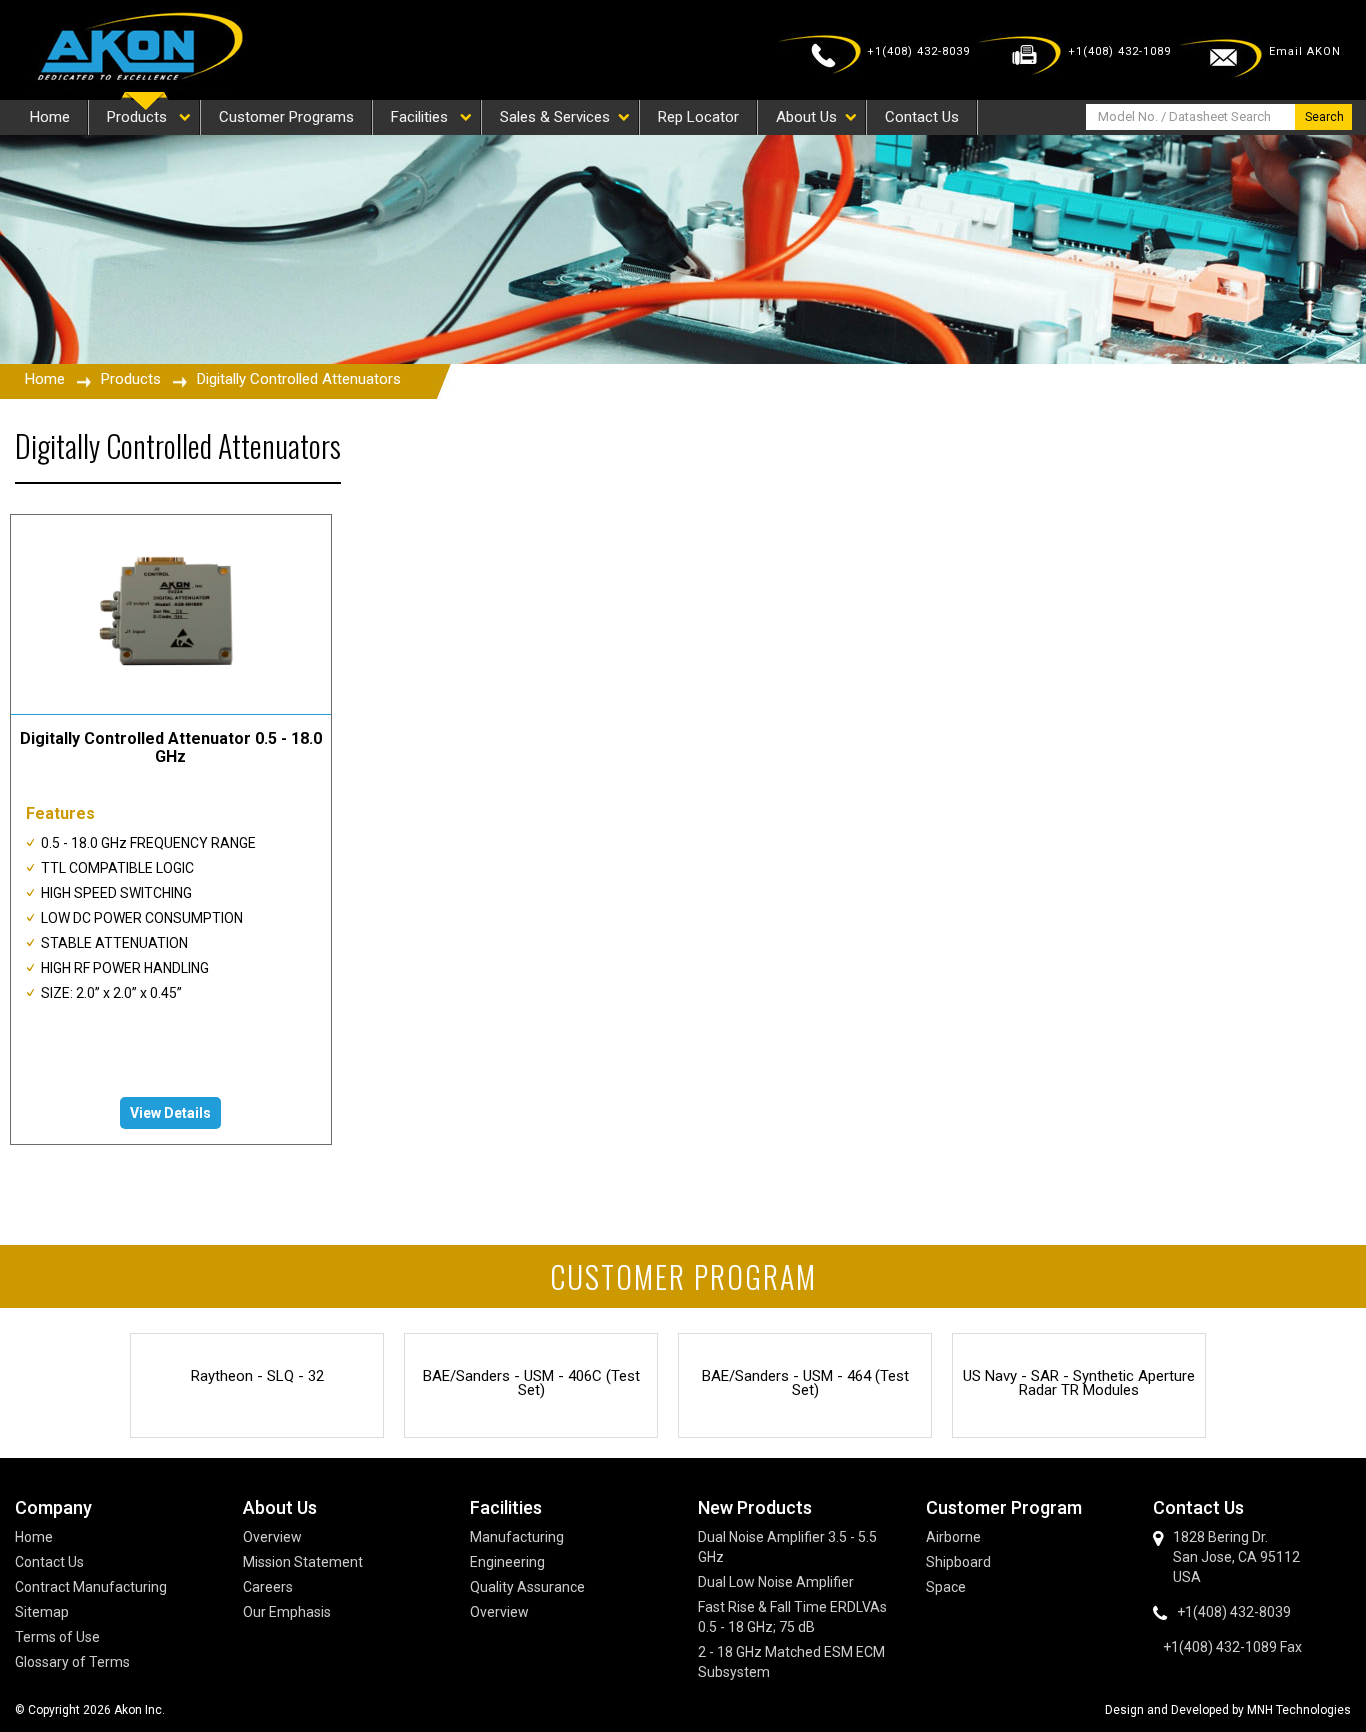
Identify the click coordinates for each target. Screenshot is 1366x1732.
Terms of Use (57, 1637)
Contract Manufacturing (91, 1587)
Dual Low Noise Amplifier (776, 1582)
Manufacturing (517, 1537)
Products (131, 379)
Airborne (953, 1537)
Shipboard (958, 1562)
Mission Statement (303, 1562)
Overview (272, 1537)
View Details (170, 1113)
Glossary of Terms (72, 1662)
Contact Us (49, 1562)
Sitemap (42, 1612)
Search (1324, 117)
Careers (268, 1587)
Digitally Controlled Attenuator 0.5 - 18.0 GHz (171, 747)
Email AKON (1305, 51)
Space (946, 1587)
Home (45, 379)
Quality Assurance (527, 1587)
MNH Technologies (1299, 1710)
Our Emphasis (287, 1612)
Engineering (507, 1562)
